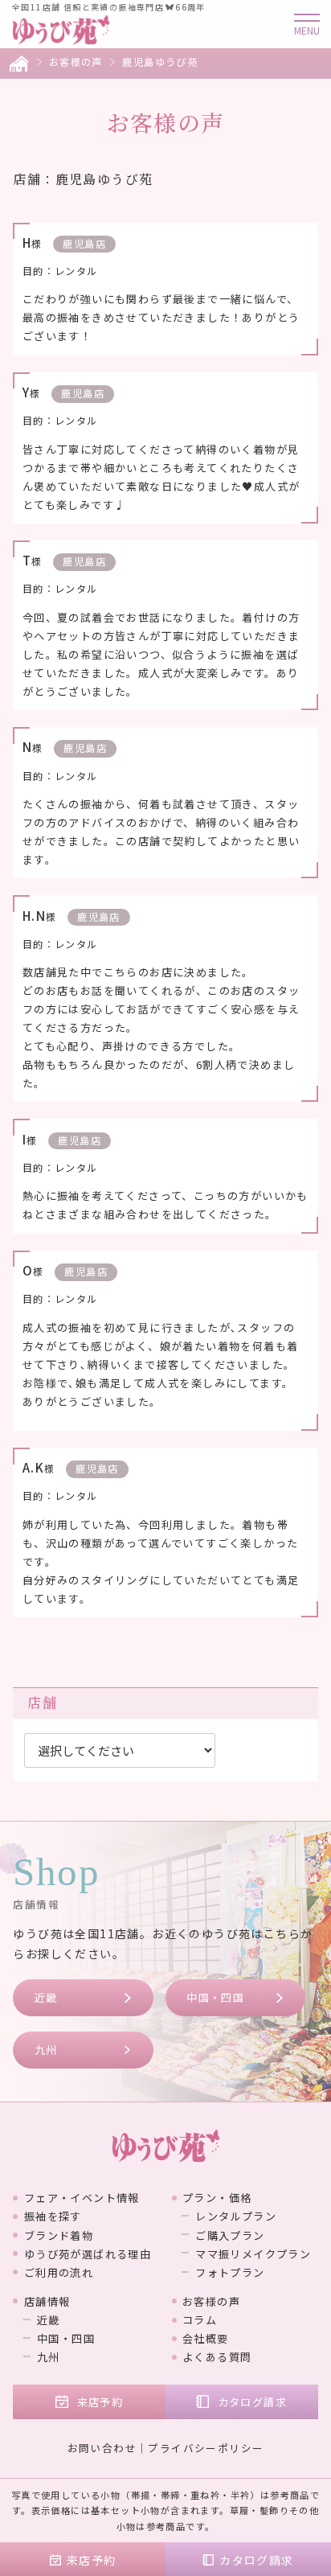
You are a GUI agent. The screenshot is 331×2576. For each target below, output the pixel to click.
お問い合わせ (102, 2448)
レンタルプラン (236, 2216)
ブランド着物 (59, 2235)
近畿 (46, 1997)
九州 (46, 2050)
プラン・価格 (217, 2198)
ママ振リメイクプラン (253, 2254)
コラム (200, 2320)
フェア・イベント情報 (82, 2198)
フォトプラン (230, 2272)
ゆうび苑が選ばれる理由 (88, 2254)
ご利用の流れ (59, 2272)
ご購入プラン (230, 2235)
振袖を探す (53, 2216)
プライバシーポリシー (206, 2448)
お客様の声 (76, 62)
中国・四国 (215, 1997)
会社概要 (206, 2338)
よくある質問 (217, 2357)
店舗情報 (47, 2301)
